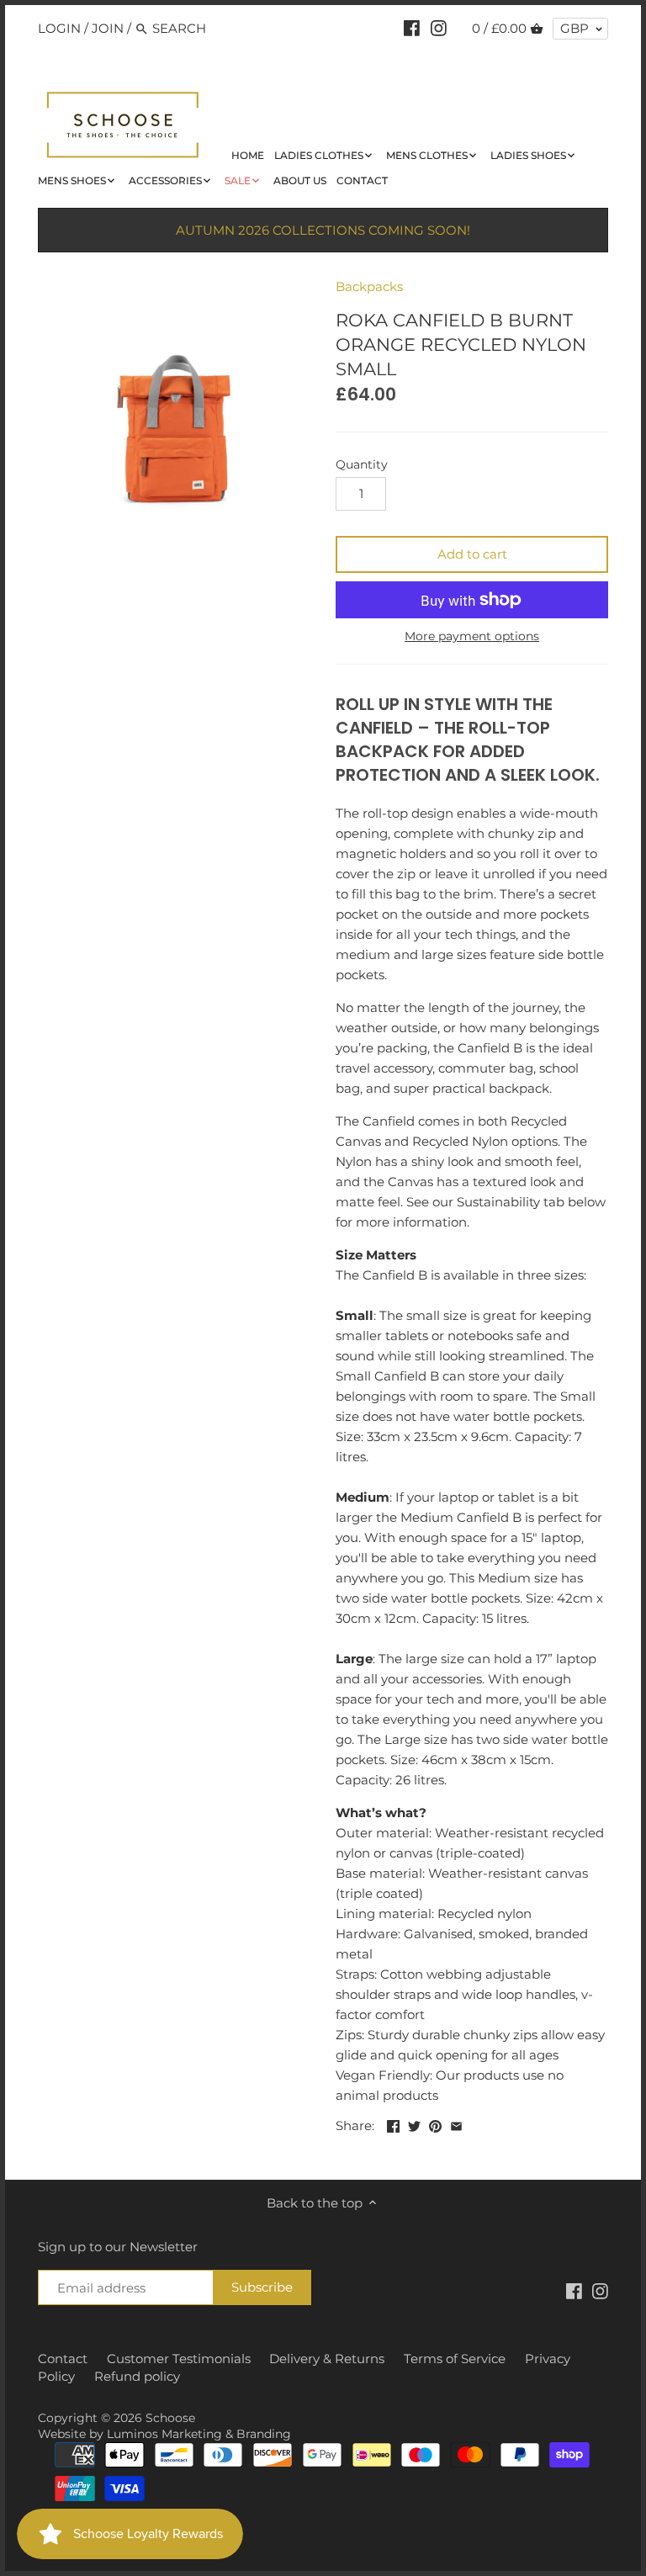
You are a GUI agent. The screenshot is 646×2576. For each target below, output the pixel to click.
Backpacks (369, 286)
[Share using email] (456, 2124)
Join (108, 28)
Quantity (362, 464)
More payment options (472, 636)
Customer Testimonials (179, 2359)
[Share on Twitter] (414, 2124)
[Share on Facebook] (393, 2124)
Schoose (170, 2418)
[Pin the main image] (435, 2124)
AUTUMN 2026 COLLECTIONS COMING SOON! (323, 230)
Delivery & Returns (327, 2359)
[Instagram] (439, 28)
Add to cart (472, 554)
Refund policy (137, 2376)
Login (59, 28)
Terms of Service (455, 2359)
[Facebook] (412, 28)
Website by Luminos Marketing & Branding (164, 2434)
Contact (63, 2359)
